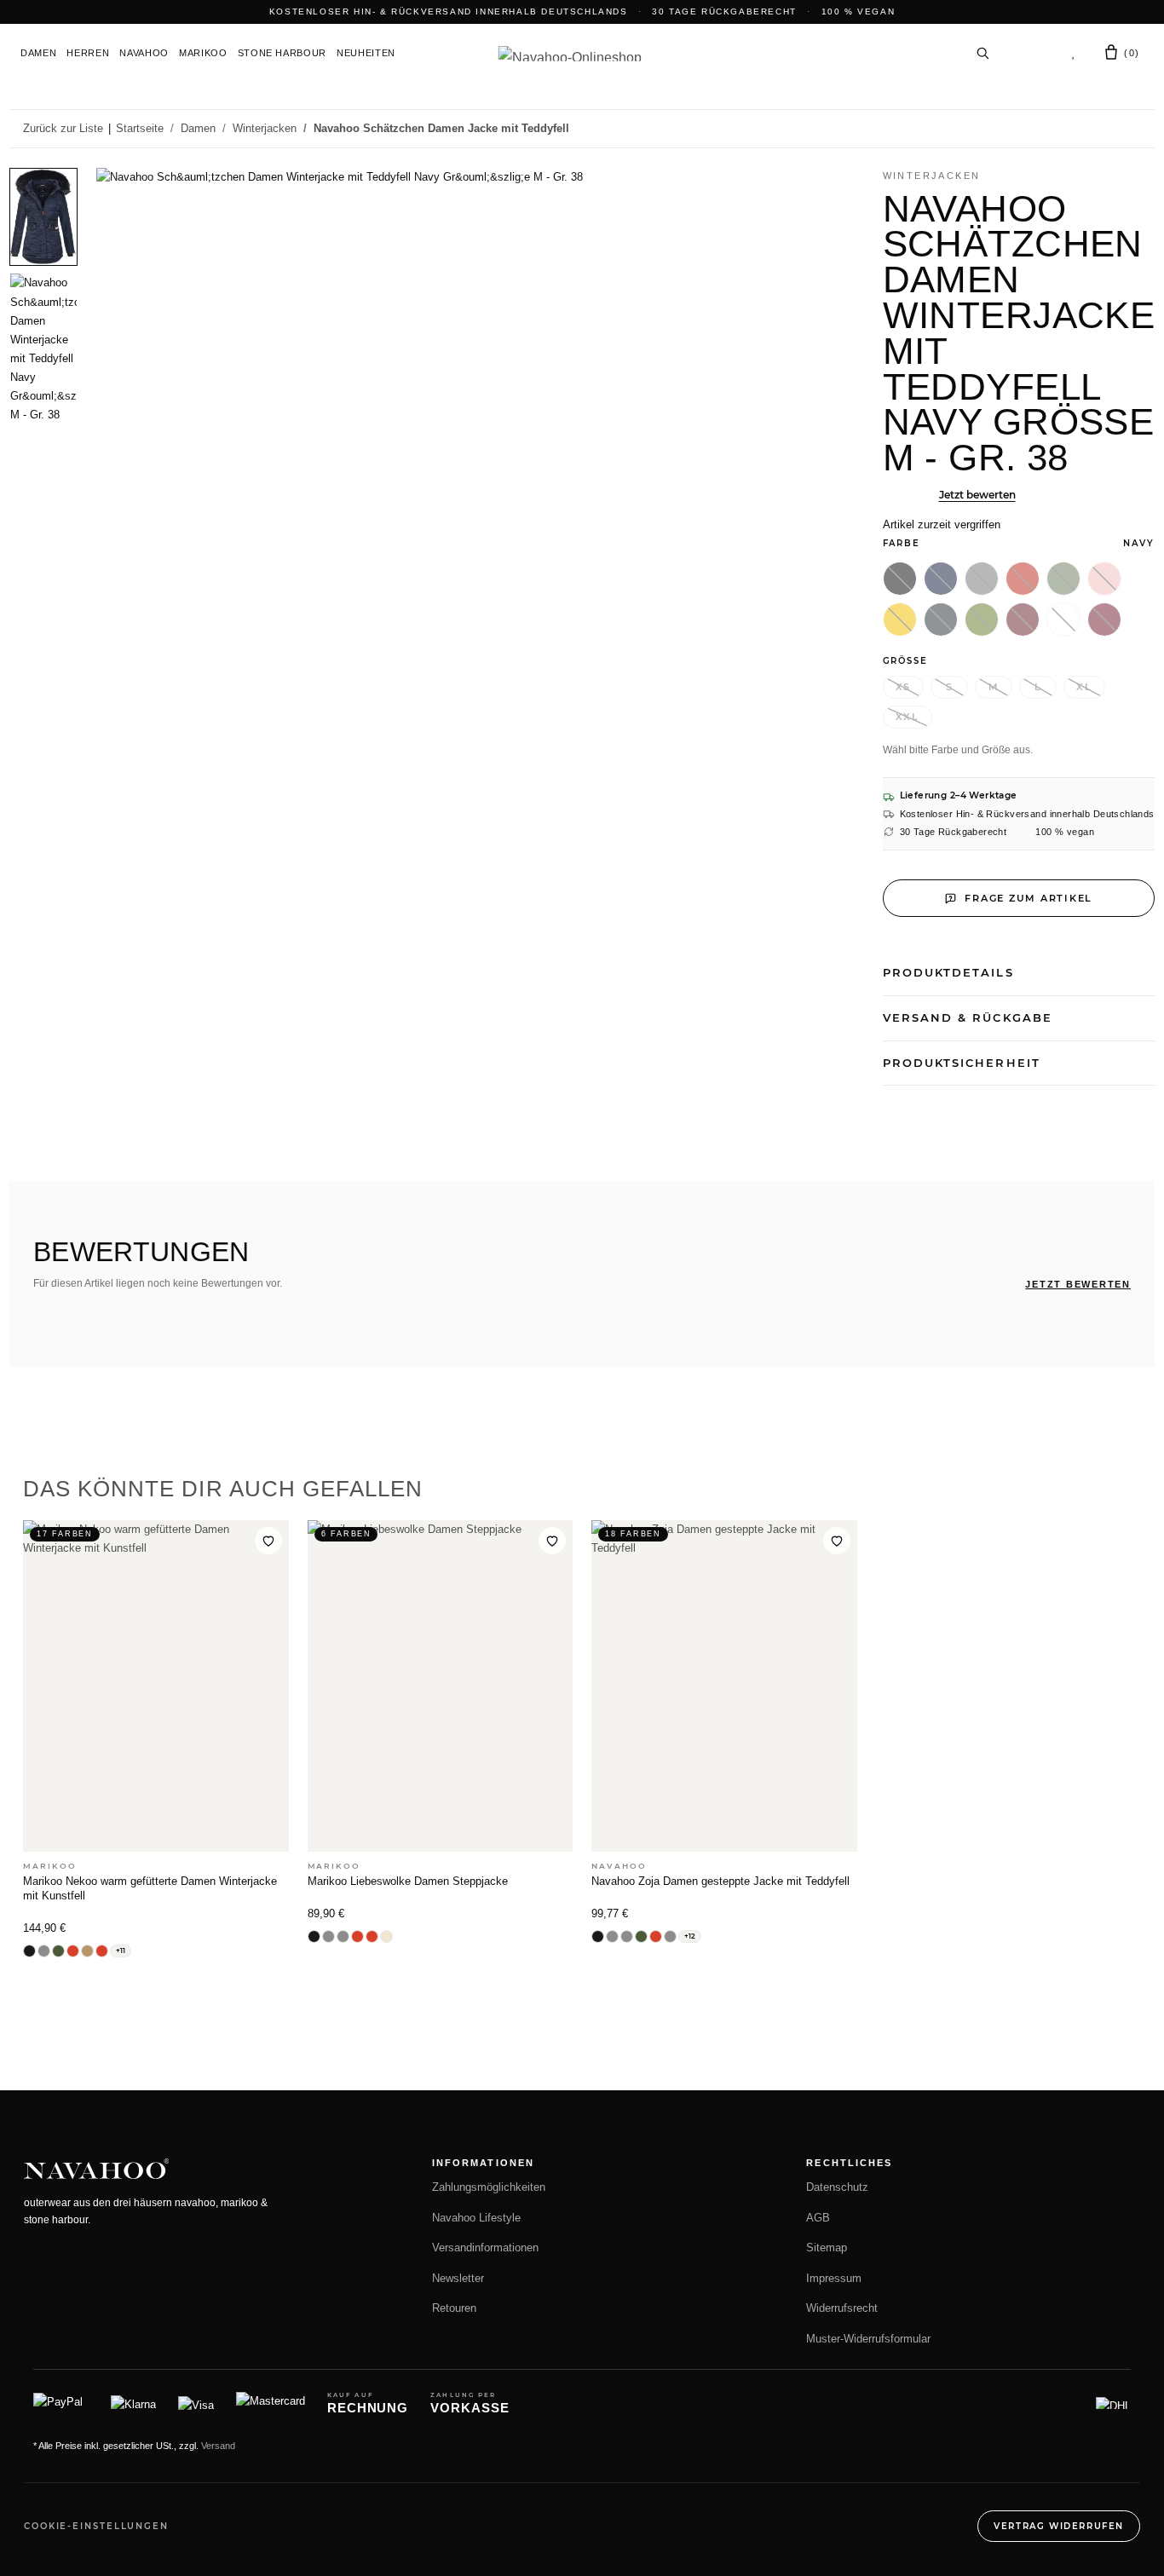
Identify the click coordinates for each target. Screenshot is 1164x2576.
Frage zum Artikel (1029, 898)
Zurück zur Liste (63, 128)
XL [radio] (1084, 687)
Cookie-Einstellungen (96, 2526)
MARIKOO (203, 53)
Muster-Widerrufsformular (868, 2339)
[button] (1029, 53)
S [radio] (950, 687)
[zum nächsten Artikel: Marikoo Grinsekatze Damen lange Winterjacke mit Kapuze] (1137, 129)
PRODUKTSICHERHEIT (962, 1063)
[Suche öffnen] (982, 53)
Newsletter (458, 2279)
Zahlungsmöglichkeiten (489, 2187)
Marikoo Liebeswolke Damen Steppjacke (408, 1881)
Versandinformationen (485, 2248)
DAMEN (38, 53)
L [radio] (1038, 687)
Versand (218, 2446)
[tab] (43, 217)
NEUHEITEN (366, 53)
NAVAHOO (144, 53)
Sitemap (827, 2248)
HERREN (88, 53)
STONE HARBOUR (282, 53)
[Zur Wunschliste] (268, 1541)
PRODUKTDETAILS (948, 972)
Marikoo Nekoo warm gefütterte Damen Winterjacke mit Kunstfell (150, 1888)
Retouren (454, 2308)
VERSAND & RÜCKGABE (968, 1017)
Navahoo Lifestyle (476, 2218)
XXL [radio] (908, 717)
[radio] (900, 579)
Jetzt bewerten (977, 495)
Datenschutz (837, 2187)
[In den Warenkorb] (23, 158)
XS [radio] (904, 687)
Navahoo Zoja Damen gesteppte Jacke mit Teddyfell (720, 1881)
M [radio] (994, 687)
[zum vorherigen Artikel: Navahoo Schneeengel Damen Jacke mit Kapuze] (1101, 129)
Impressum (834, 2279)
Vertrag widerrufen (1059, 2526)
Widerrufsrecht (842, 2308)
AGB (818, 2218)
